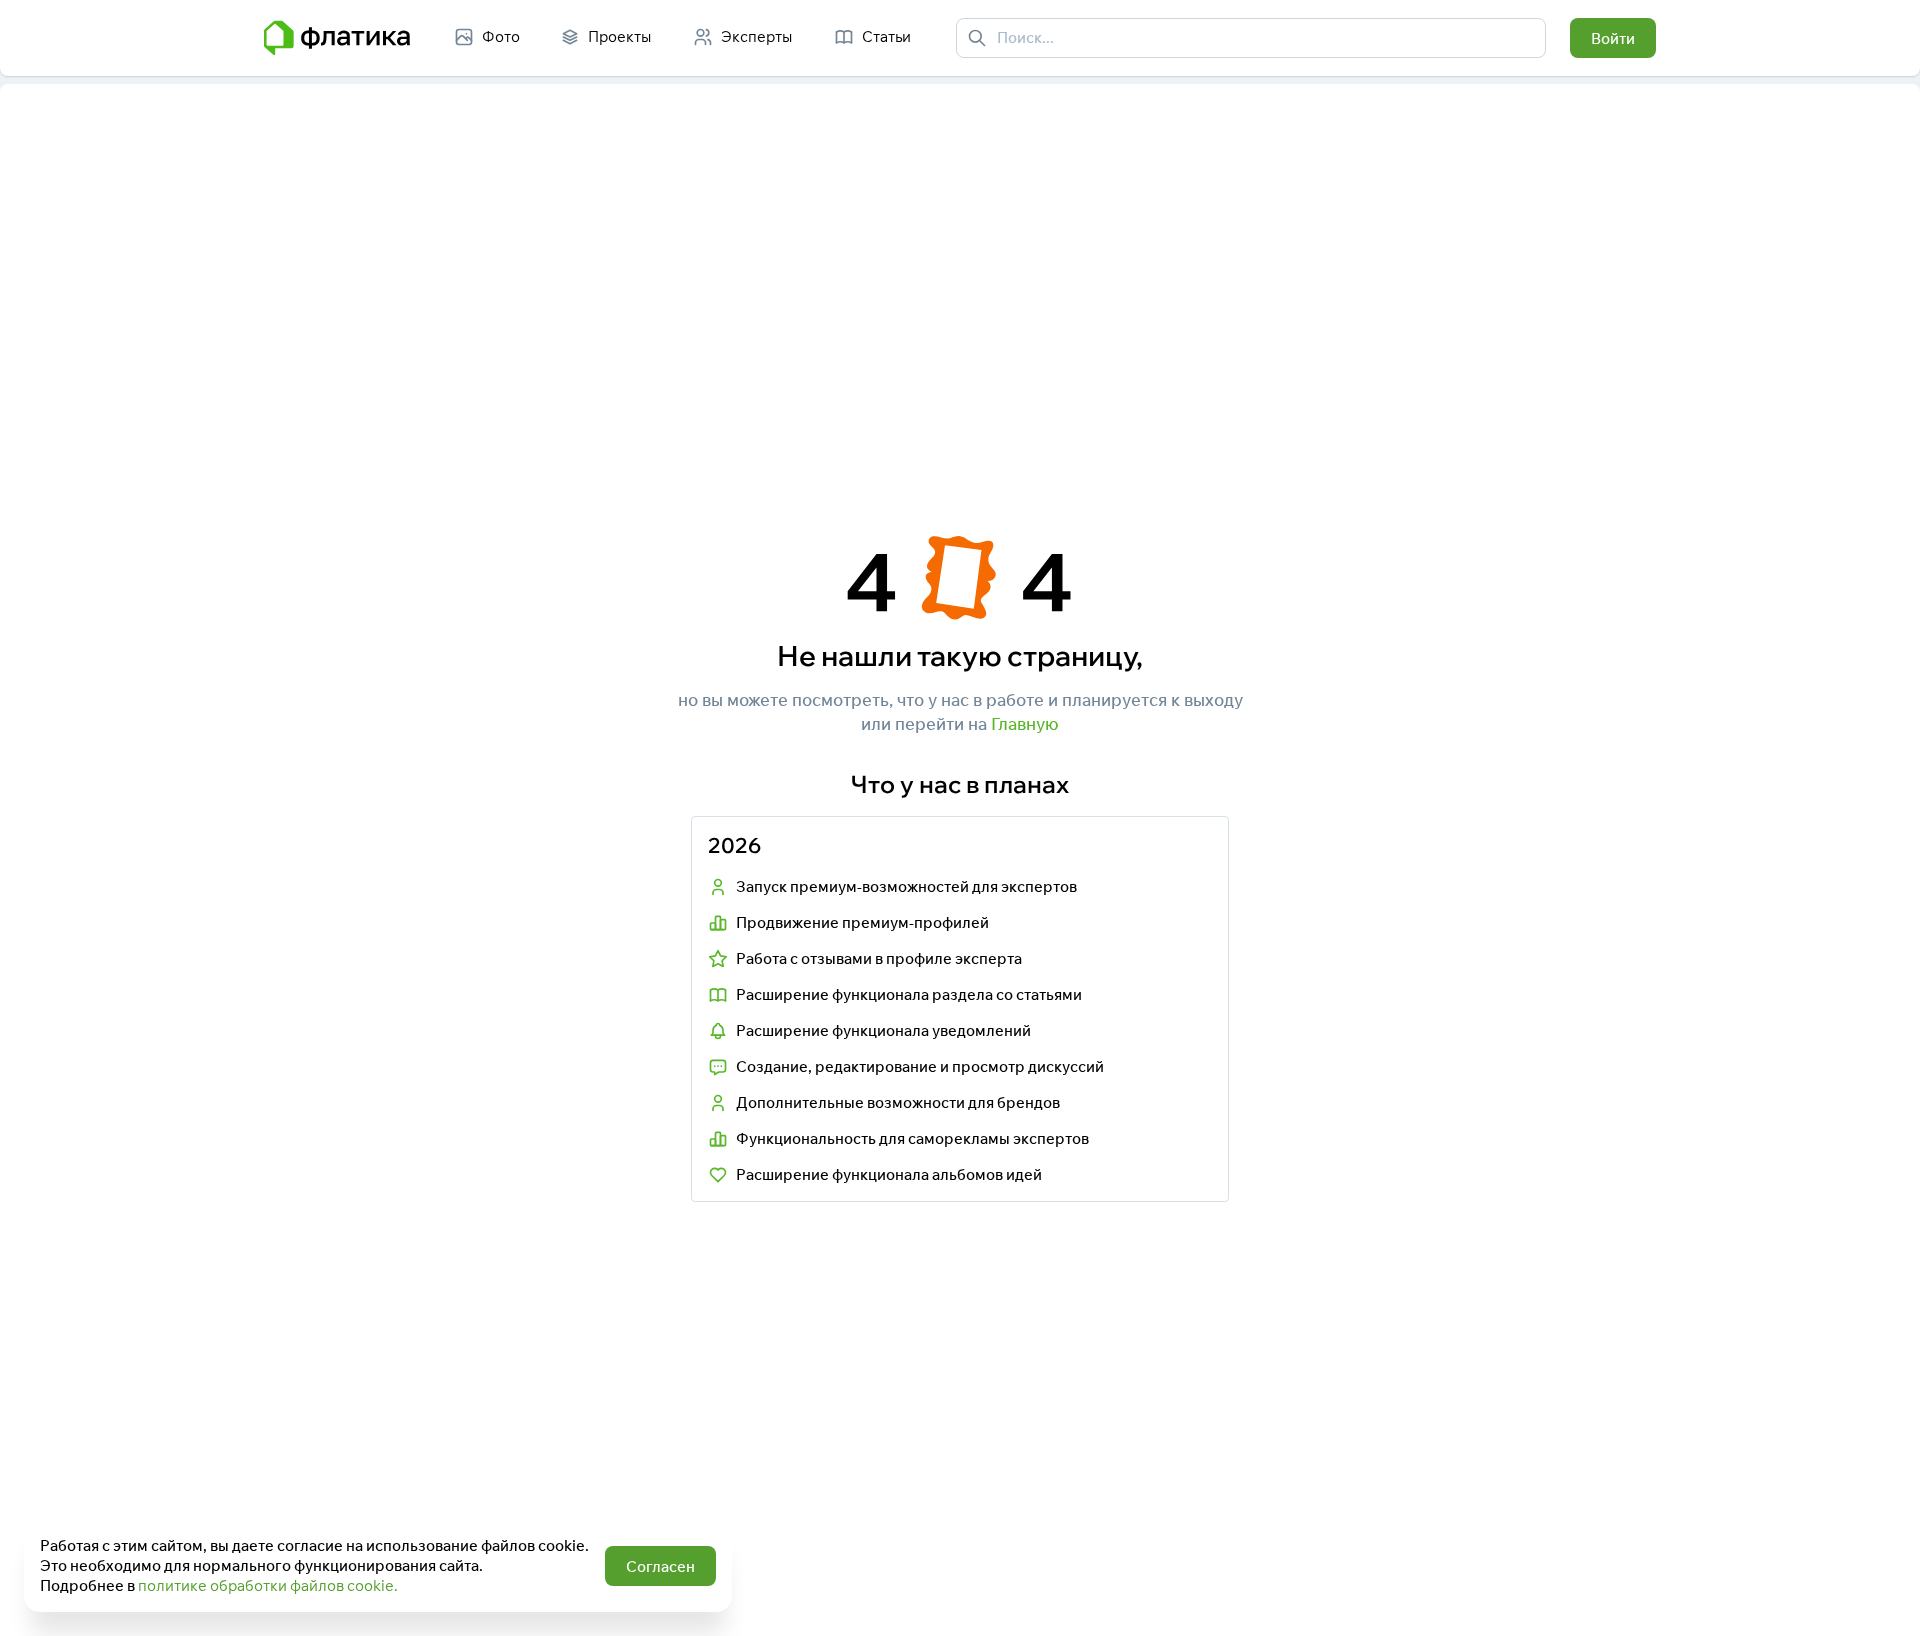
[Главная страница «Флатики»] (337, 38)
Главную (1025, 723)
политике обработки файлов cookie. (268, 1585)
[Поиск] (977, 38)
